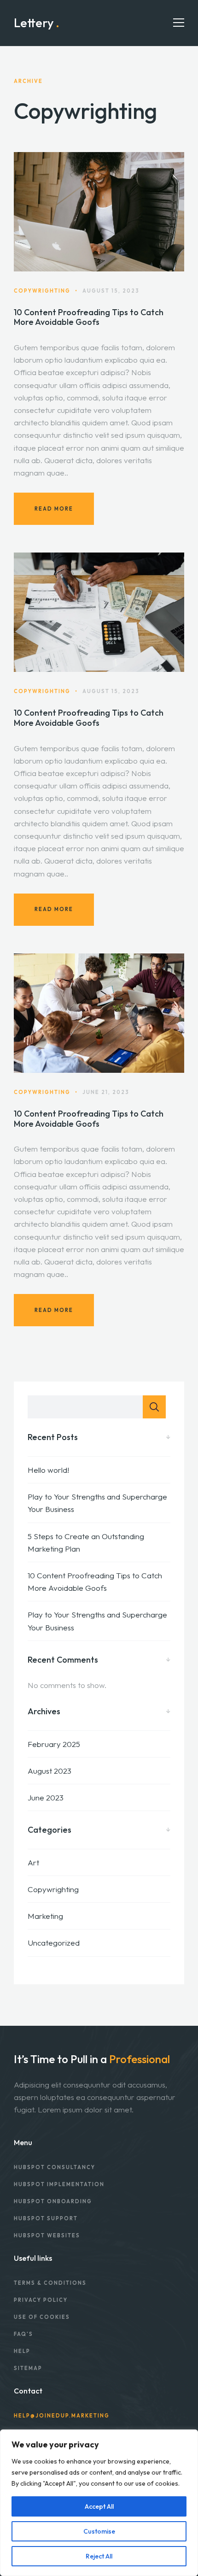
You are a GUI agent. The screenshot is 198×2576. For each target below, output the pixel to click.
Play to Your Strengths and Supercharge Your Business (97, 1503)
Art (33, 1862)
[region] (99, 2503)
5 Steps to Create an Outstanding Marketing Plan (86, 1542)
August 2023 (49, 1771)
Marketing (45, 1916)
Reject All (99, 2556)
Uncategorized (54, 1943)
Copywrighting (53, 1889)
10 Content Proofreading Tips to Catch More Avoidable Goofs (89, 317)
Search (154, 1407)
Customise (99, 2531)
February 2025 (54, 1744)
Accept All (99, 2506)
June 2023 (46, 1797)
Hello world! (48, 1470)
